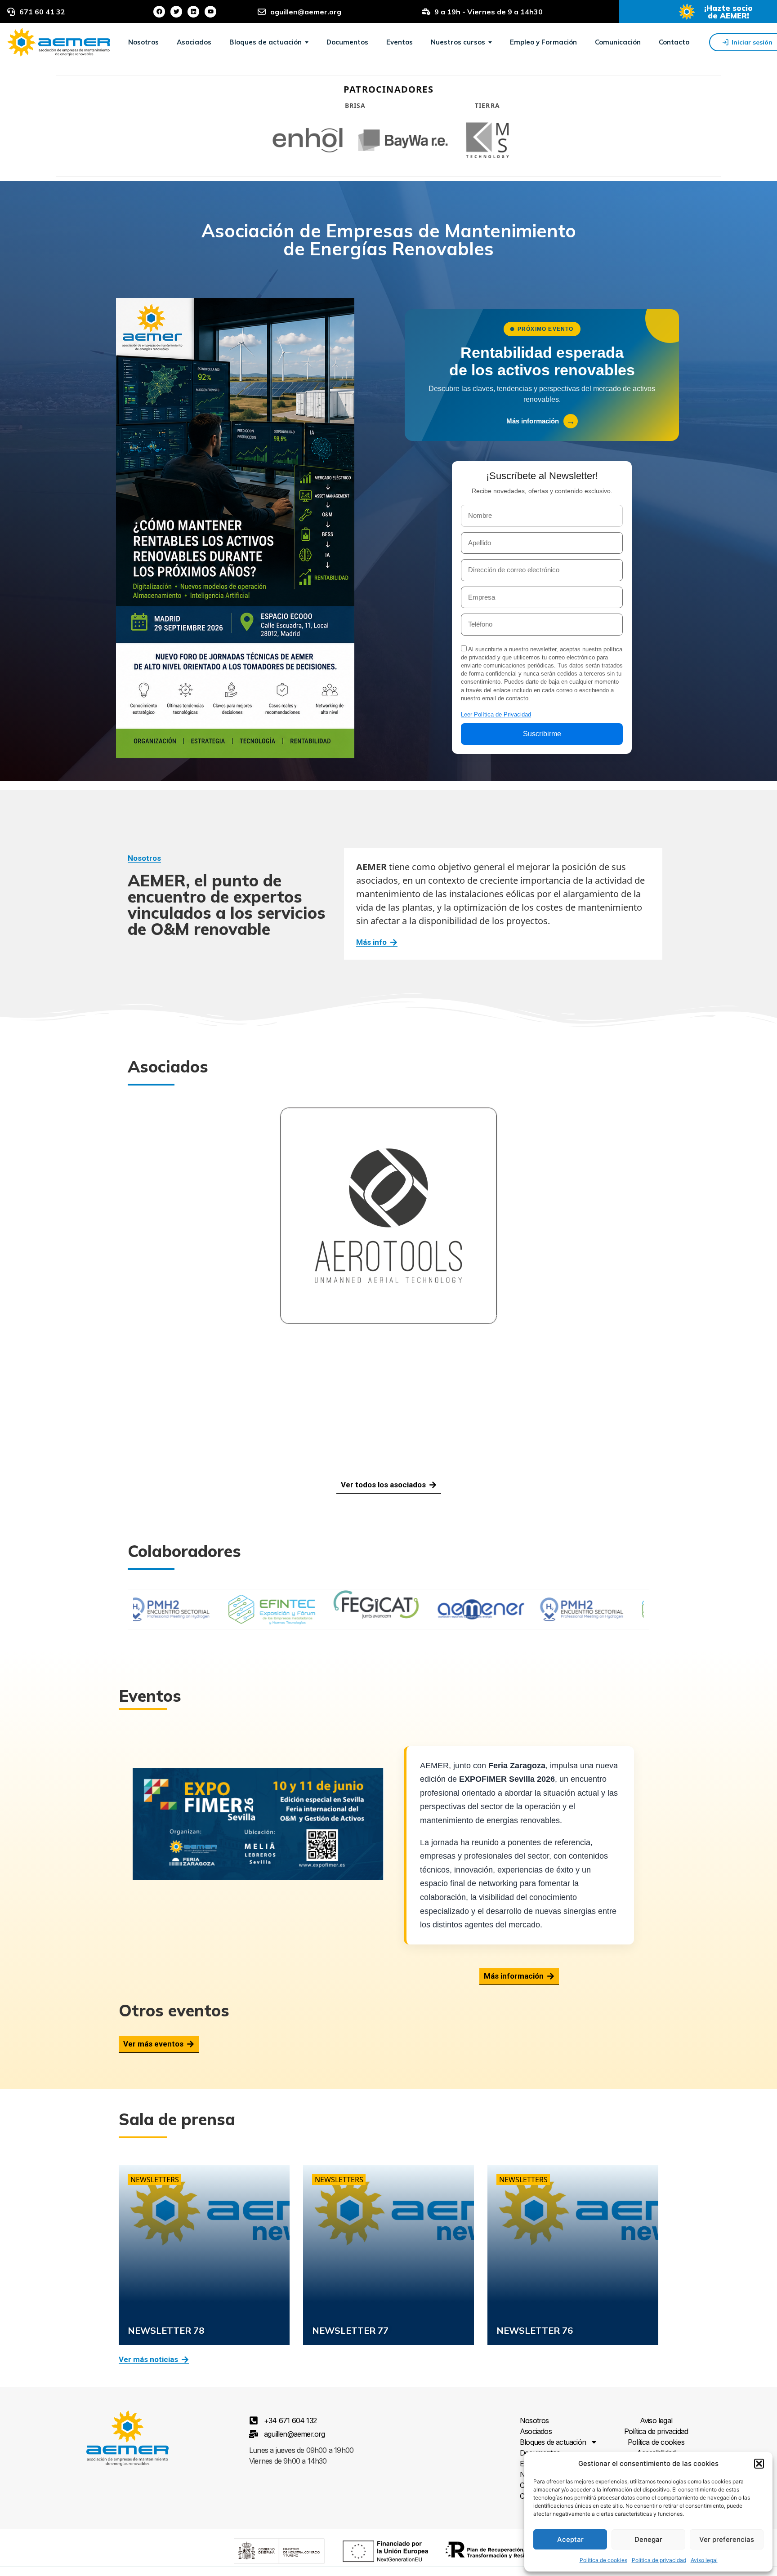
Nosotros (143, 42)
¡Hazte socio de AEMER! (728, 12)
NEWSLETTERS (155, 2180)
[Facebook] (159, 12)
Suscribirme (542, 734)
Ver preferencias (727, 2539)
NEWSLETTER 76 (535, 2330)
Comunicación (618, 42)
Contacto (674, 42)
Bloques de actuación (266, 42)
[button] (759, 2464)
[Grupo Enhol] (308, 140)
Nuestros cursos (459, 42)
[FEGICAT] (229, 1609)
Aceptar (570, 2539)
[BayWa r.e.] (403, 140)
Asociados (194, 42)
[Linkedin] (193, 12)
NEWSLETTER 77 (350, 2330)
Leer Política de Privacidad (496, 714)
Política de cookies (603, 2560)
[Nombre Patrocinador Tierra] (487, 140)
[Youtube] (210, 12)
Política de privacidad (659, 2560)
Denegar (648, 2539)
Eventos (400, 42)
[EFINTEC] (539, 1609)
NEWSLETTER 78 (166, 2330)
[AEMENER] (334, 1609)
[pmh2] (434, 1609)
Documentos (347, 42)
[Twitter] (176, 12)
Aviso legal (704, 2560)
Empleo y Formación (543, 42)
